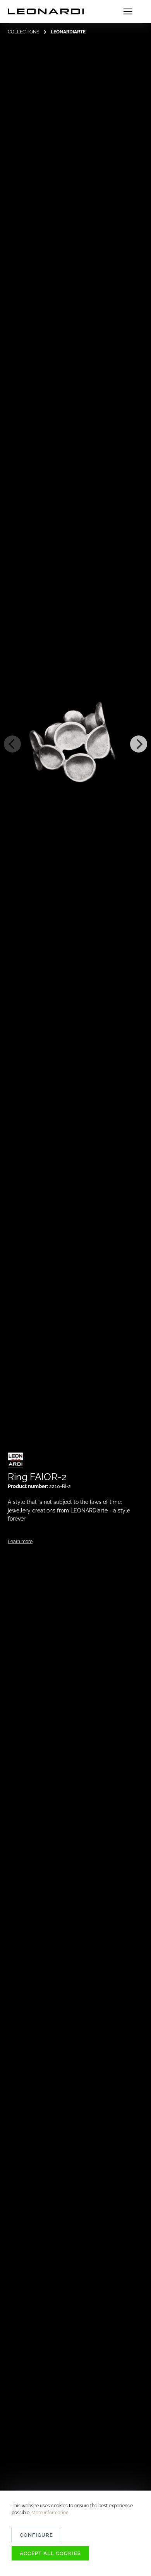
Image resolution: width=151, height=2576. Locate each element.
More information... (51, 2513)
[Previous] (12, 744)
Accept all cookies (50, 2553)
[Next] (139, 744)
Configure (36, 2535)
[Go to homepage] (46, 12)
